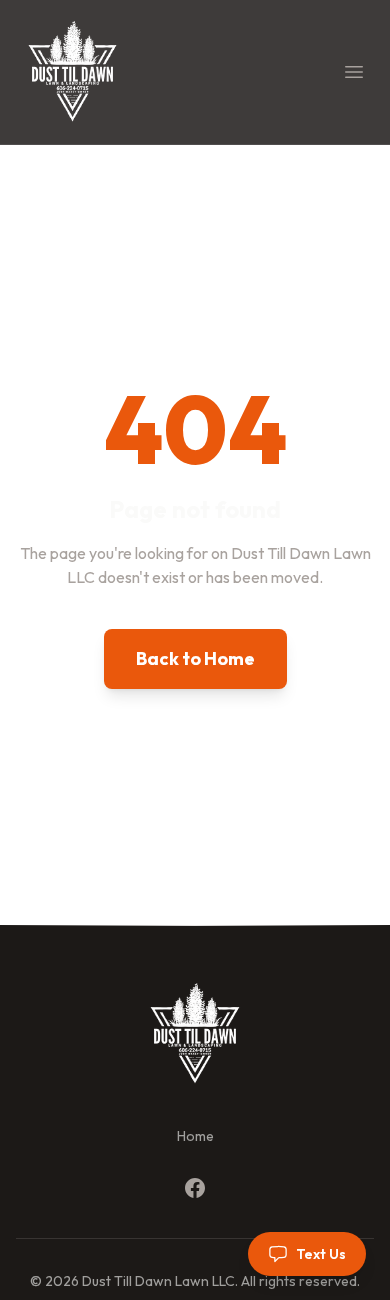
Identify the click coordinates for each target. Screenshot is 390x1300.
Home (195, 1136)
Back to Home (195, 658)
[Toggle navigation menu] (354, 72)
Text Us (321, 1254)
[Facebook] (195, 1188)
